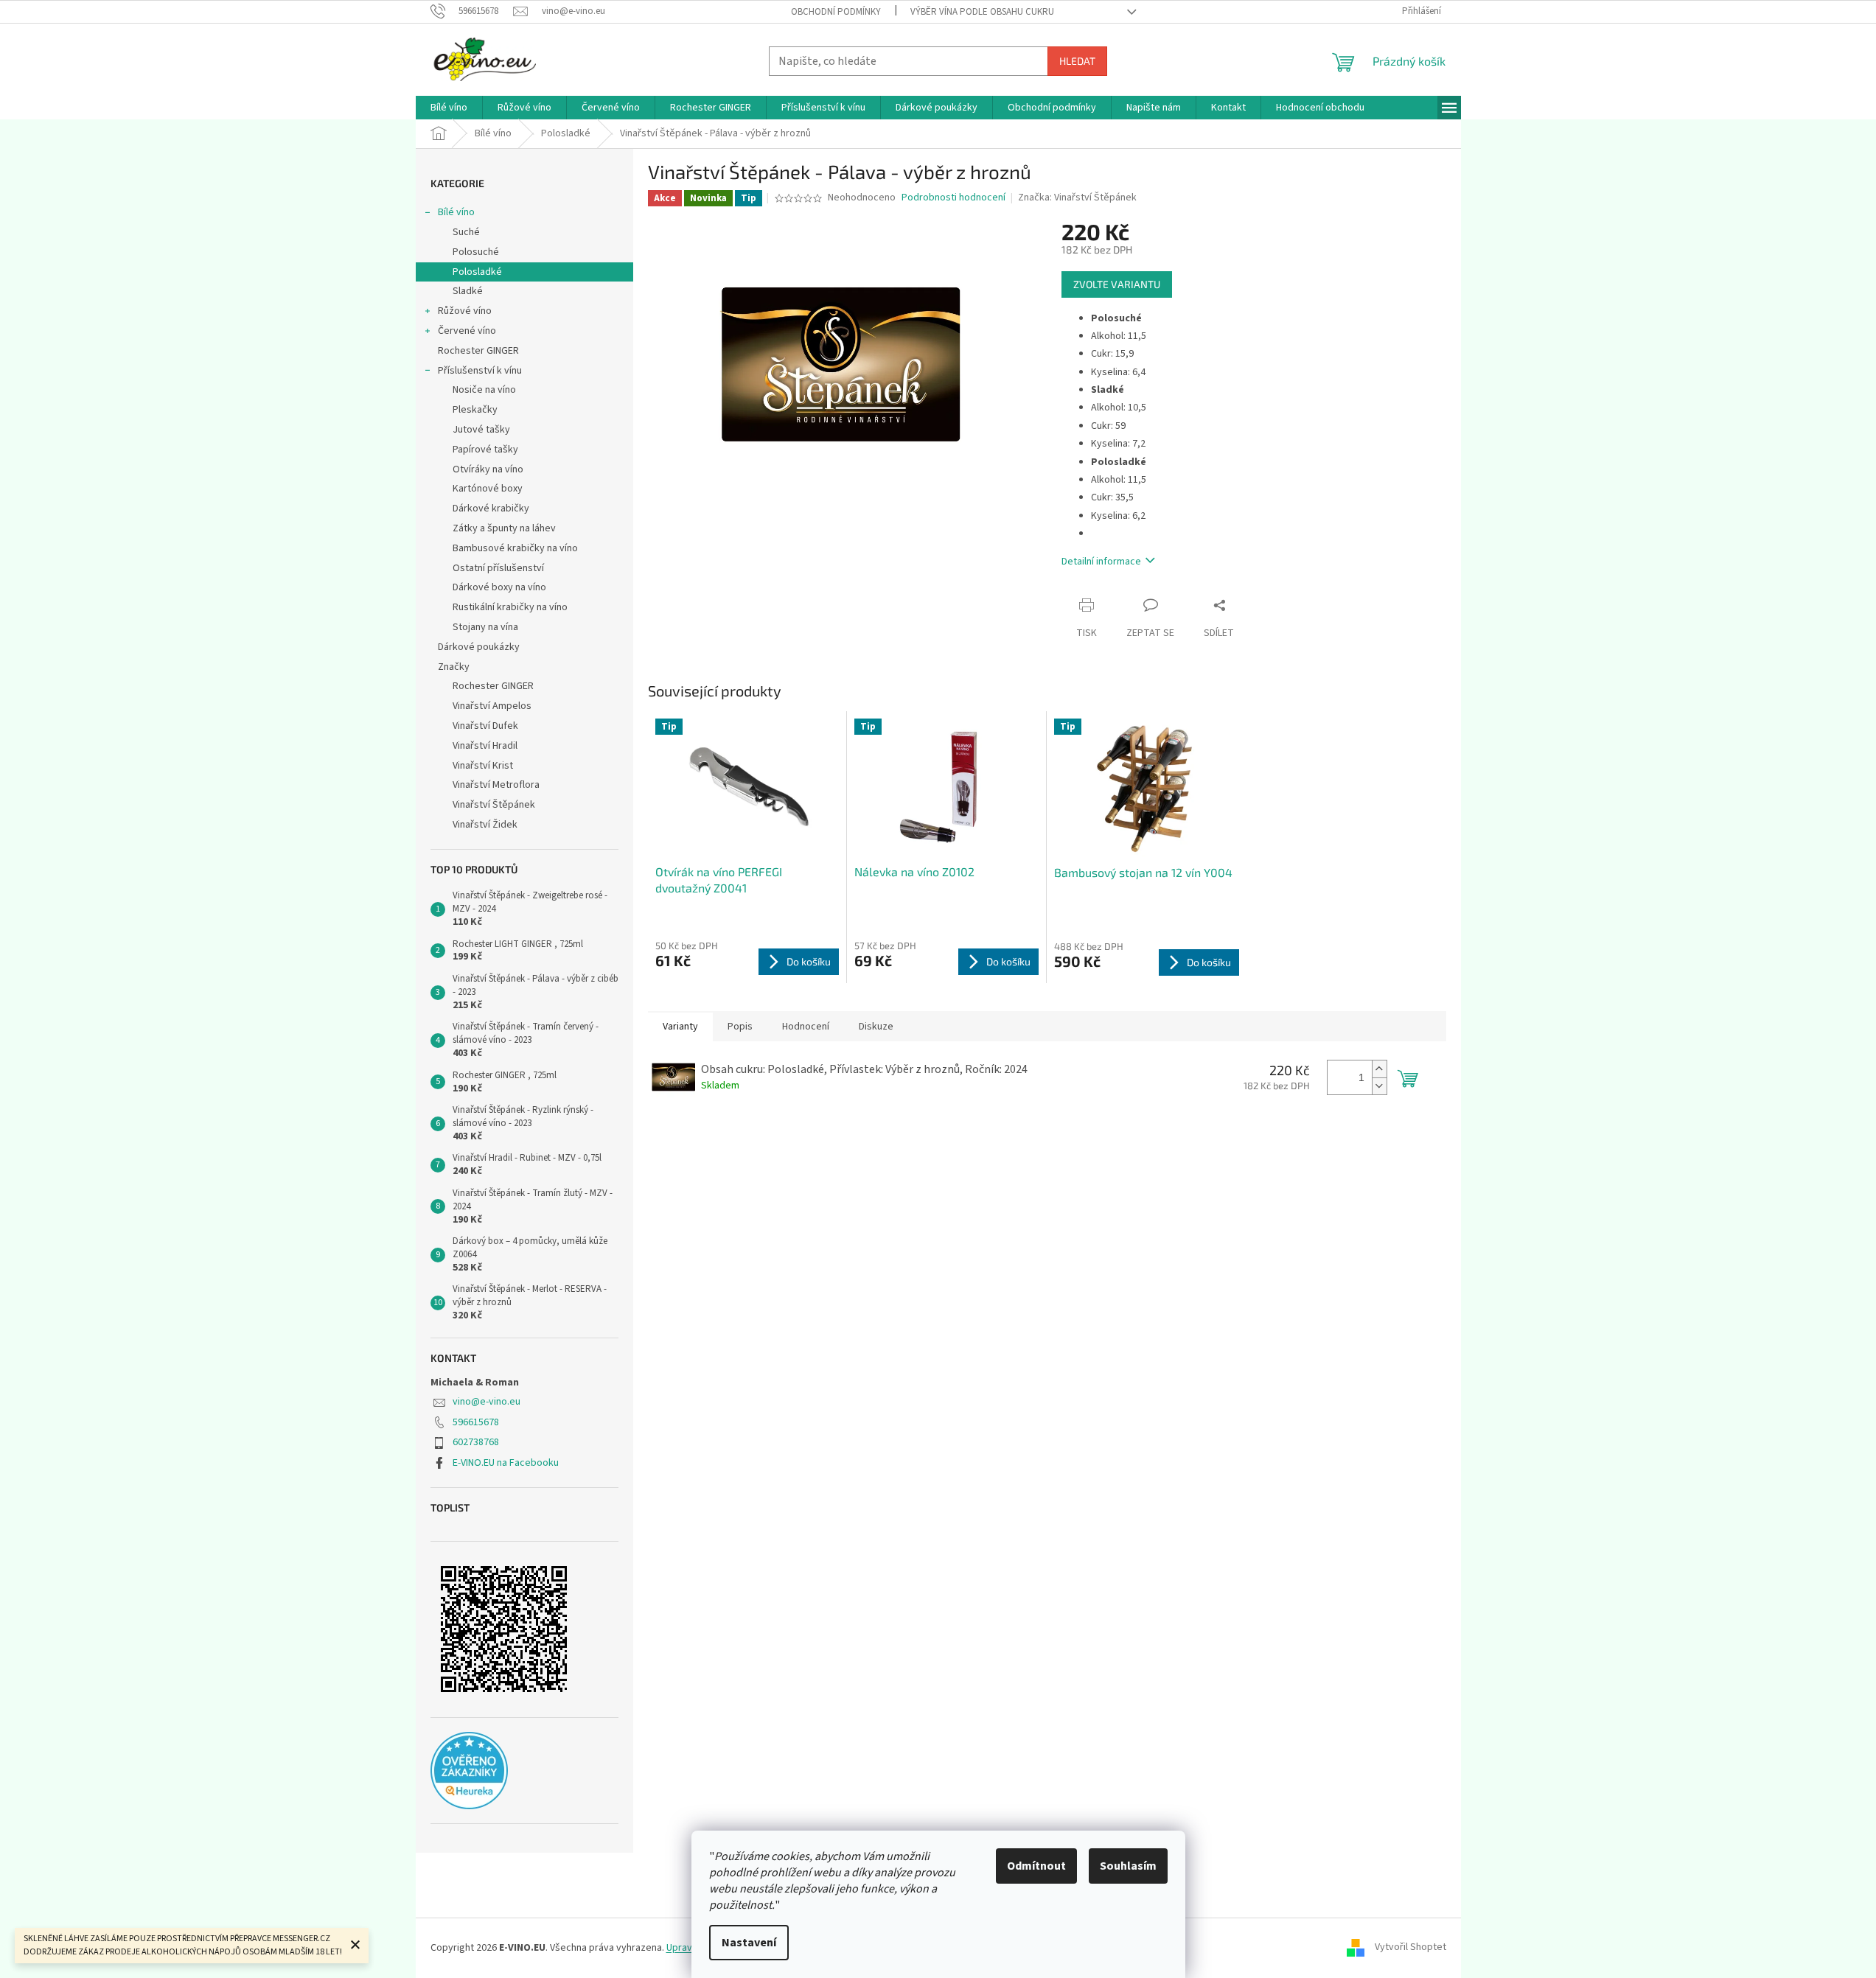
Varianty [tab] (680, 1027)
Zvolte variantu (1117, 284)
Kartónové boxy (488, 489)
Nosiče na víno (484, 390)
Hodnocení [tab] (806, 1027)
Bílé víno (456, 212)
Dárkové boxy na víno (499, 587)
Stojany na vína (485, 627)
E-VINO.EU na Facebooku (506, 1463)
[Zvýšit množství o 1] (1379, 1069)
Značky (454, 667)
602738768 (476, 1442)
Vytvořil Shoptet (1411, 1948)
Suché (466, 232)
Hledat (1077, 61)
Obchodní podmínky (836, 12)
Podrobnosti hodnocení (953, 198)
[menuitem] (449, 108)
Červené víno (467, 331)
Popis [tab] (740, 1027)
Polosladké (477, 272)
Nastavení (749, 1943)
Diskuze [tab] (876, 1027)
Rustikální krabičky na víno (510, 607)
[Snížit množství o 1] (1379, 1086)
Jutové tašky (481, 430)
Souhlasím (1128, 1866)
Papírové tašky (485, 450)
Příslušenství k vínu (480, 371)
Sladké (468, 291)
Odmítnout (1036, 1866)
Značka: (1077, 198)
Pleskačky (475, 410)
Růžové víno (465, 311)
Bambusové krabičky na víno (515, 548)
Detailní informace (1101, 562)
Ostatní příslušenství (498, 568)
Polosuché (476, 252)
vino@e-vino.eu (487, 1402)
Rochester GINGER (478, 351)
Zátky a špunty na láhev (504, 528)
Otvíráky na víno (488, 469)
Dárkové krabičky (491, 509)
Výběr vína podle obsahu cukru (982, 12)
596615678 (476, 1422)
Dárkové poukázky (479, 647)
